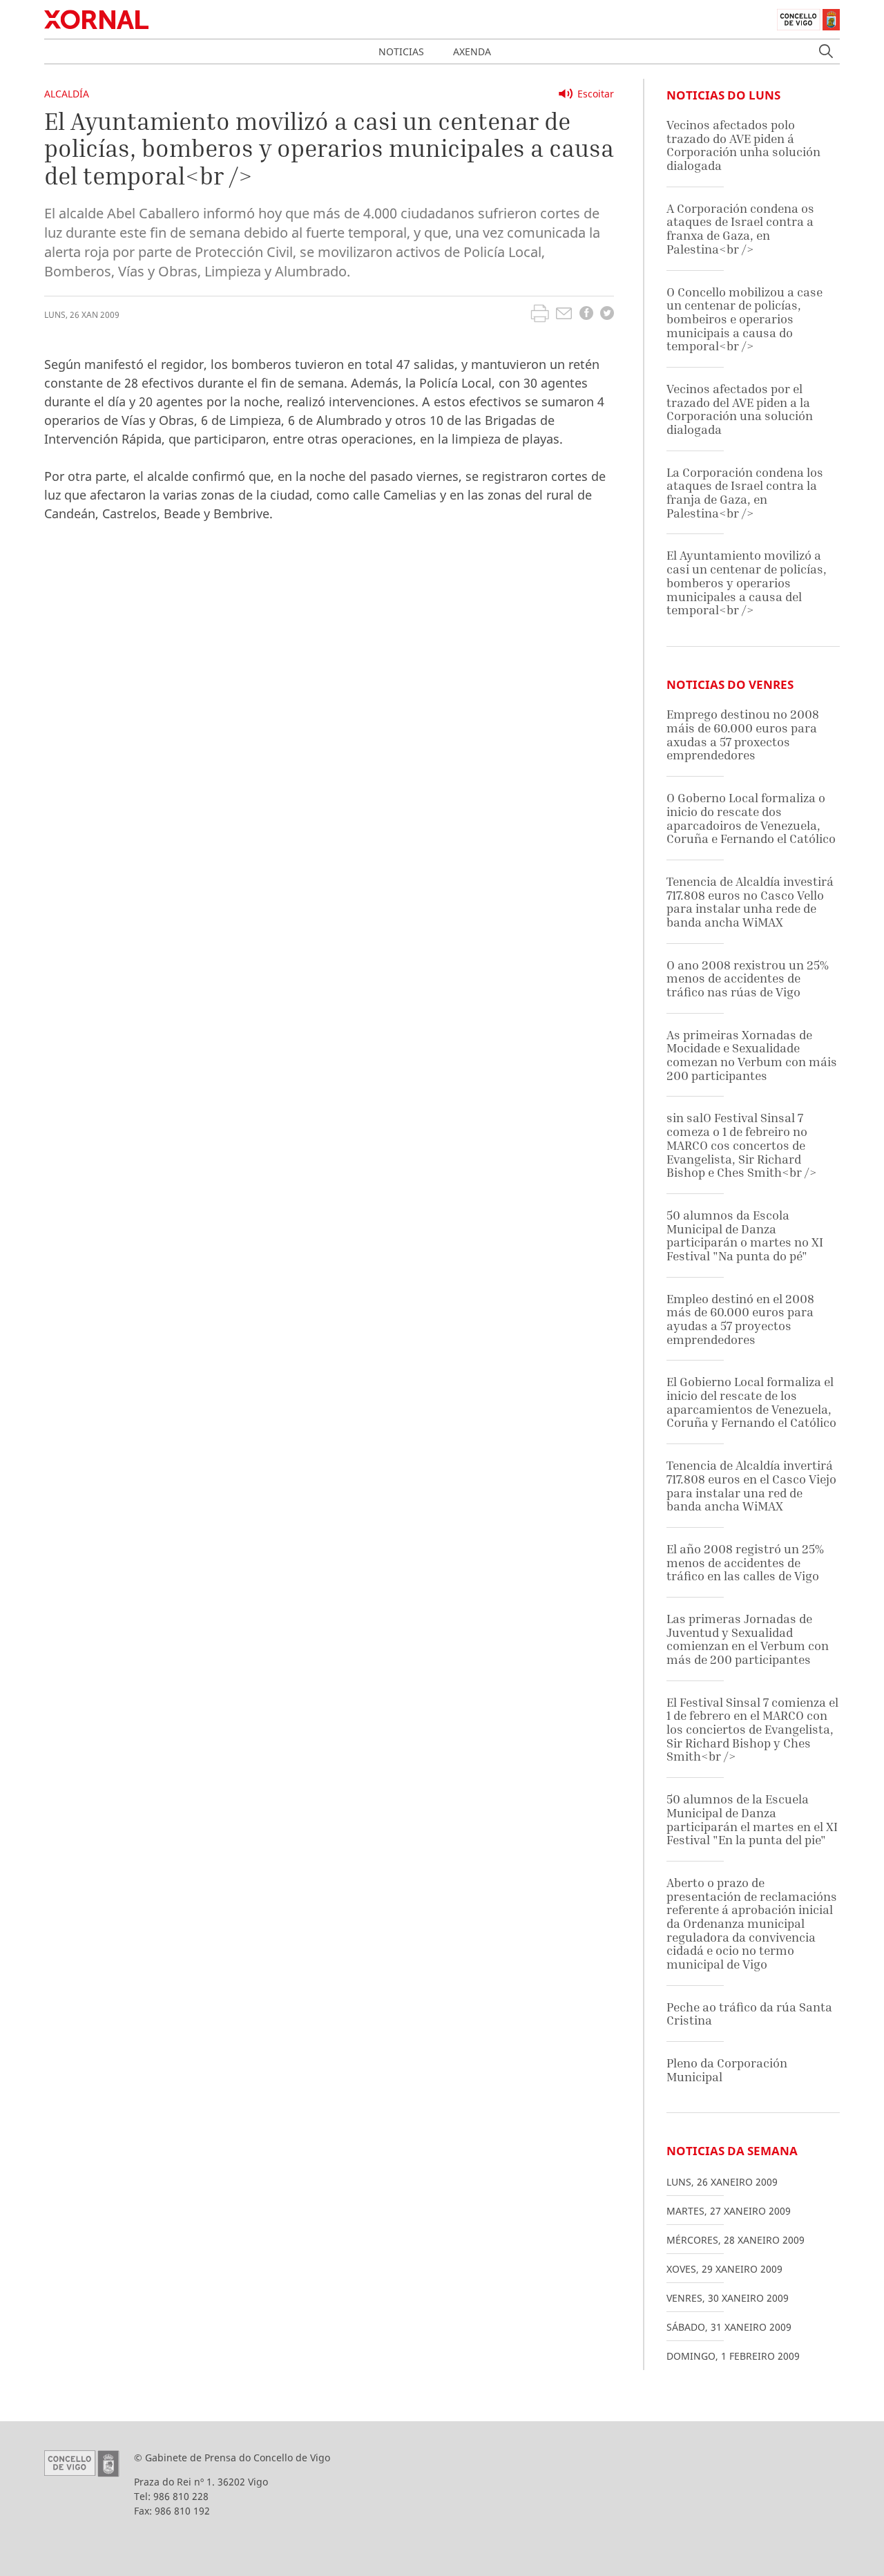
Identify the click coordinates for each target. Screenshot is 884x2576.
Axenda (472, 51)
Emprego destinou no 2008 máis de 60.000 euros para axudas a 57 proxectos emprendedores (743, 735)
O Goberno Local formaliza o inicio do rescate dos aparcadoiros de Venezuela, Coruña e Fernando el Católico (751, 818)
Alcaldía (67, 94)
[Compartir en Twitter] (607, 315)
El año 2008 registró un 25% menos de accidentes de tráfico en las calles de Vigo (745, 1562)
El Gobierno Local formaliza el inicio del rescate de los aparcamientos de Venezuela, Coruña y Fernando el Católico (751, 1402)
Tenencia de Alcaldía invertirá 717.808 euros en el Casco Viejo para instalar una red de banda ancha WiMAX (751, 1486)
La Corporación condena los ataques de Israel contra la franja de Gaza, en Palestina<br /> (745, 493)
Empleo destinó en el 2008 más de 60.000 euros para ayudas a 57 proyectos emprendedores (740, 1319)
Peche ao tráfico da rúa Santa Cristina (749, 2014)
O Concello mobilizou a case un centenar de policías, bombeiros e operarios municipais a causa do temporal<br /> (744, 319)
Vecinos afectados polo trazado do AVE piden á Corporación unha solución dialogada (743, 145)
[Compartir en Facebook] (586, 315)
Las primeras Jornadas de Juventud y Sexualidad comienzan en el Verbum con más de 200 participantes (748, 1639)
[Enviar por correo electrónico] (564, 315)
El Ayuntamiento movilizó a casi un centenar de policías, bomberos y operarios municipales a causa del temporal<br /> (747, 583)
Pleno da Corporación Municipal (727, 2070)
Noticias (401, 51)
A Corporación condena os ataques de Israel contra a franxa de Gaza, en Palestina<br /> (740, 229)
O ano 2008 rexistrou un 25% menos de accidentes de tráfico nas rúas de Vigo (748, 978)
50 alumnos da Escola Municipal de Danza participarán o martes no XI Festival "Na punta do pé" (745, 1235)
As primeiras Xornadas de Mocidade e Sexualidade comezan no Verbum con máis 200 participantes (752, 1055)
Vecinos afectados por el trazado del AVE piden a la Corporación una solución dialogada (740, 409)
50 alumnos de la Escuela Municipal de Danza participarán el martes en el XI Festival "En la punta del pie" (752, 1819)
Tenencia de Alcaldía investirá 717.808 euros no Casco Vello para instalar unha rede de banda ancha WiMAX (750, 902)
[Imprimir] (540, 315)
